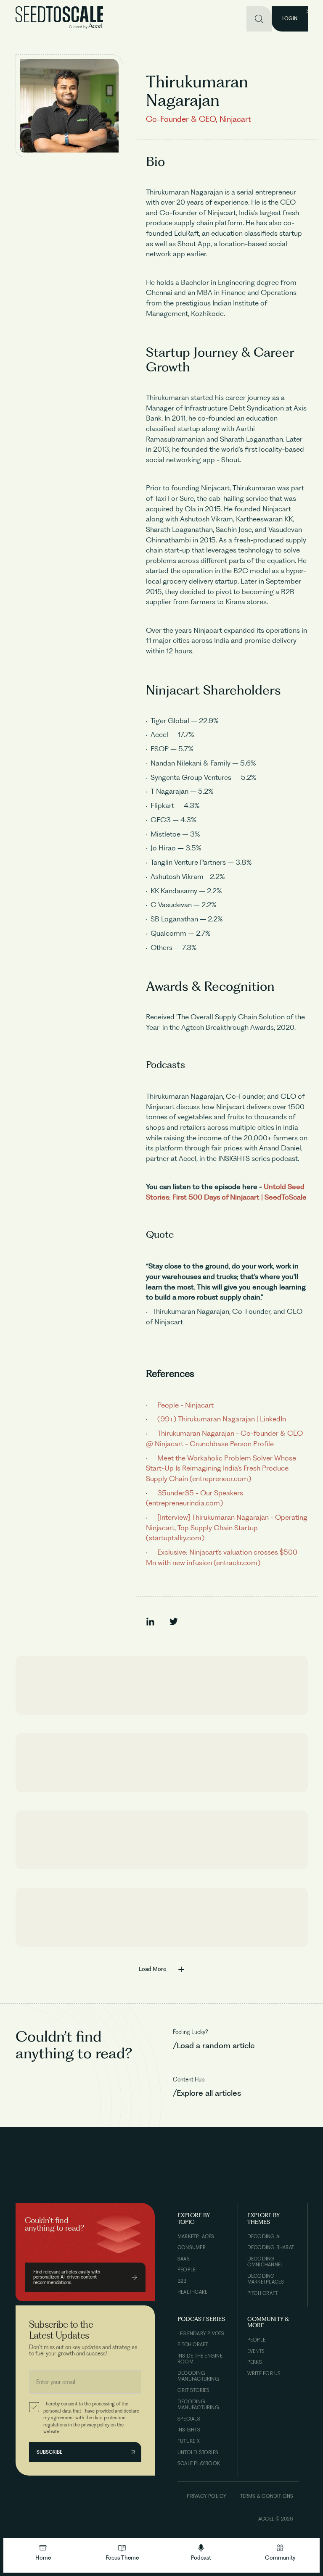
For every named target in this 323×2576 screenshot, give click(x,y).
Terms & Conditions (267, 2496)
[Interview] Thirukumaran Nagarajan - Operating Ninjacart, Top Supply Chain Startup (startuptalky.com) (227, 1527)
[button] (122, 2553)
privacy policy (95, 2425)
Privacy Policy (207, 2496)
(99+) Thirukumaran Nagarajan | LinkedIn (221, 1419)
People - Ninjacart (185, 1405)
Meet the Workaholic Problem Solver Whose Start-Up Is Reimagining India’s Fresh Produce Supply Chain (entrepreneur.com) (221, 1468)
